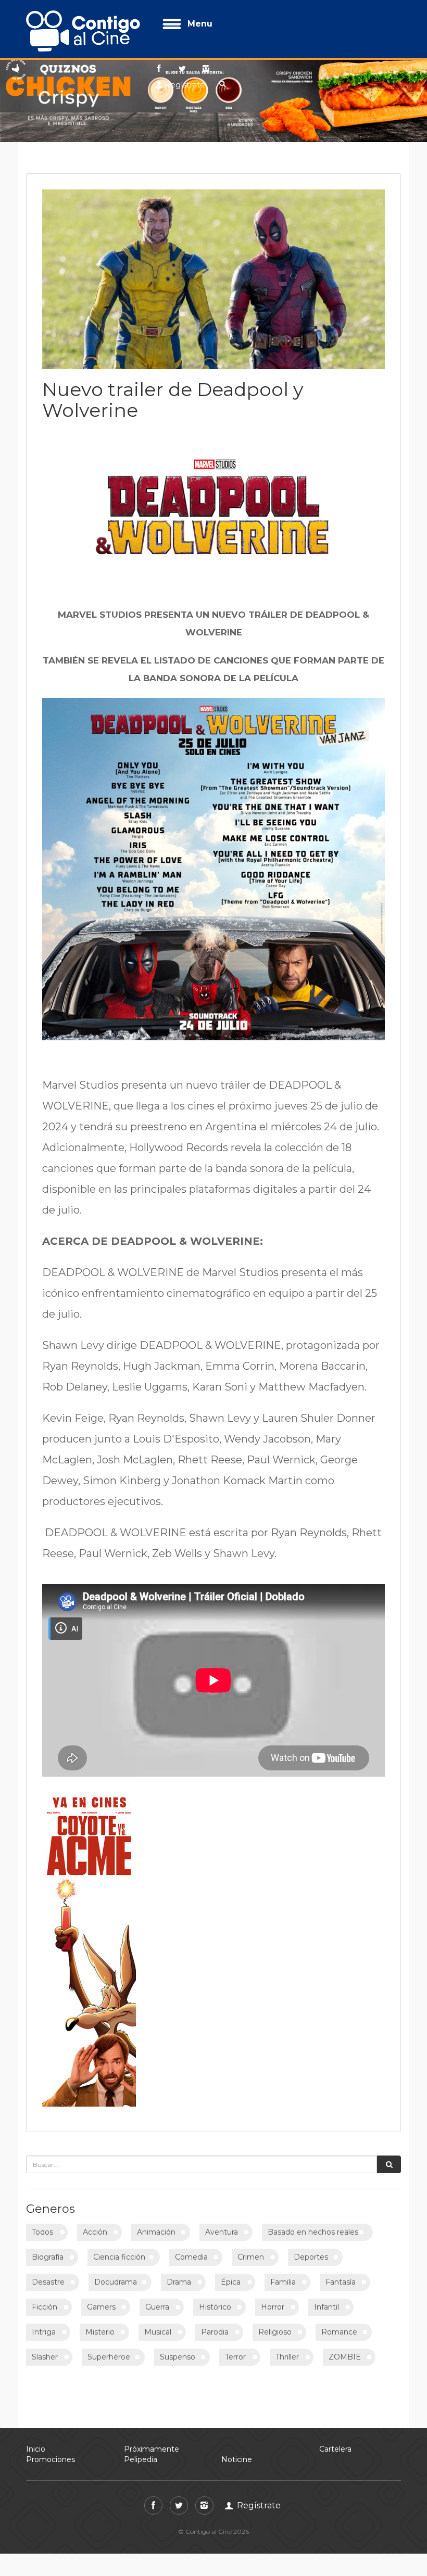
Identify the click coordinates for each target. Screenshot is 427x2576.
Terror (235, 2357)
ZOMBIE (345, 2357)
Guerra (157, 2307)
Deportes (311, 2257)
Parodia (215, 2332)
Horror (273, 2307)
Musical (158, 2332)
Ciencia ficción (119, 2257)
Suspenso (178, 2357)
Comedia (191, 2257)
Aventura (222, 2232)
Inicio (36, 2449)
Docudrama (116, 2282)
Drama (179, 2282)
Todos (42, 2232)
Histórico (215, 2307)
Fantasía (341, 2282)
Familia (283, 2282)
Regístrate (185, 85)
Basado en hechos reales (313, 2232)
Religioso (275, 2332)
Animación (156, 2232)
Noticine (237, 2459)
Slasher (45, 2357)
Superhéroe (109, 2357)
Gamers (101, 2307)
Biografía (48, 2257)
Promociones (51, 2459)
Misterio (100, 2332)
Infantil (326, 2307)
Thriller (287, 2357)
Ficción (45, 2307)
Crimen (251, 2257)
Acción (95, 2232)
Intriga (44, 2332)
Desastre (48, 2282)
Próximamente (152, 2449)
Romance (339, 2332)
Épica (231, 2282)
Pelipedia (141, 2459)
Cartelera (335, 2449)
